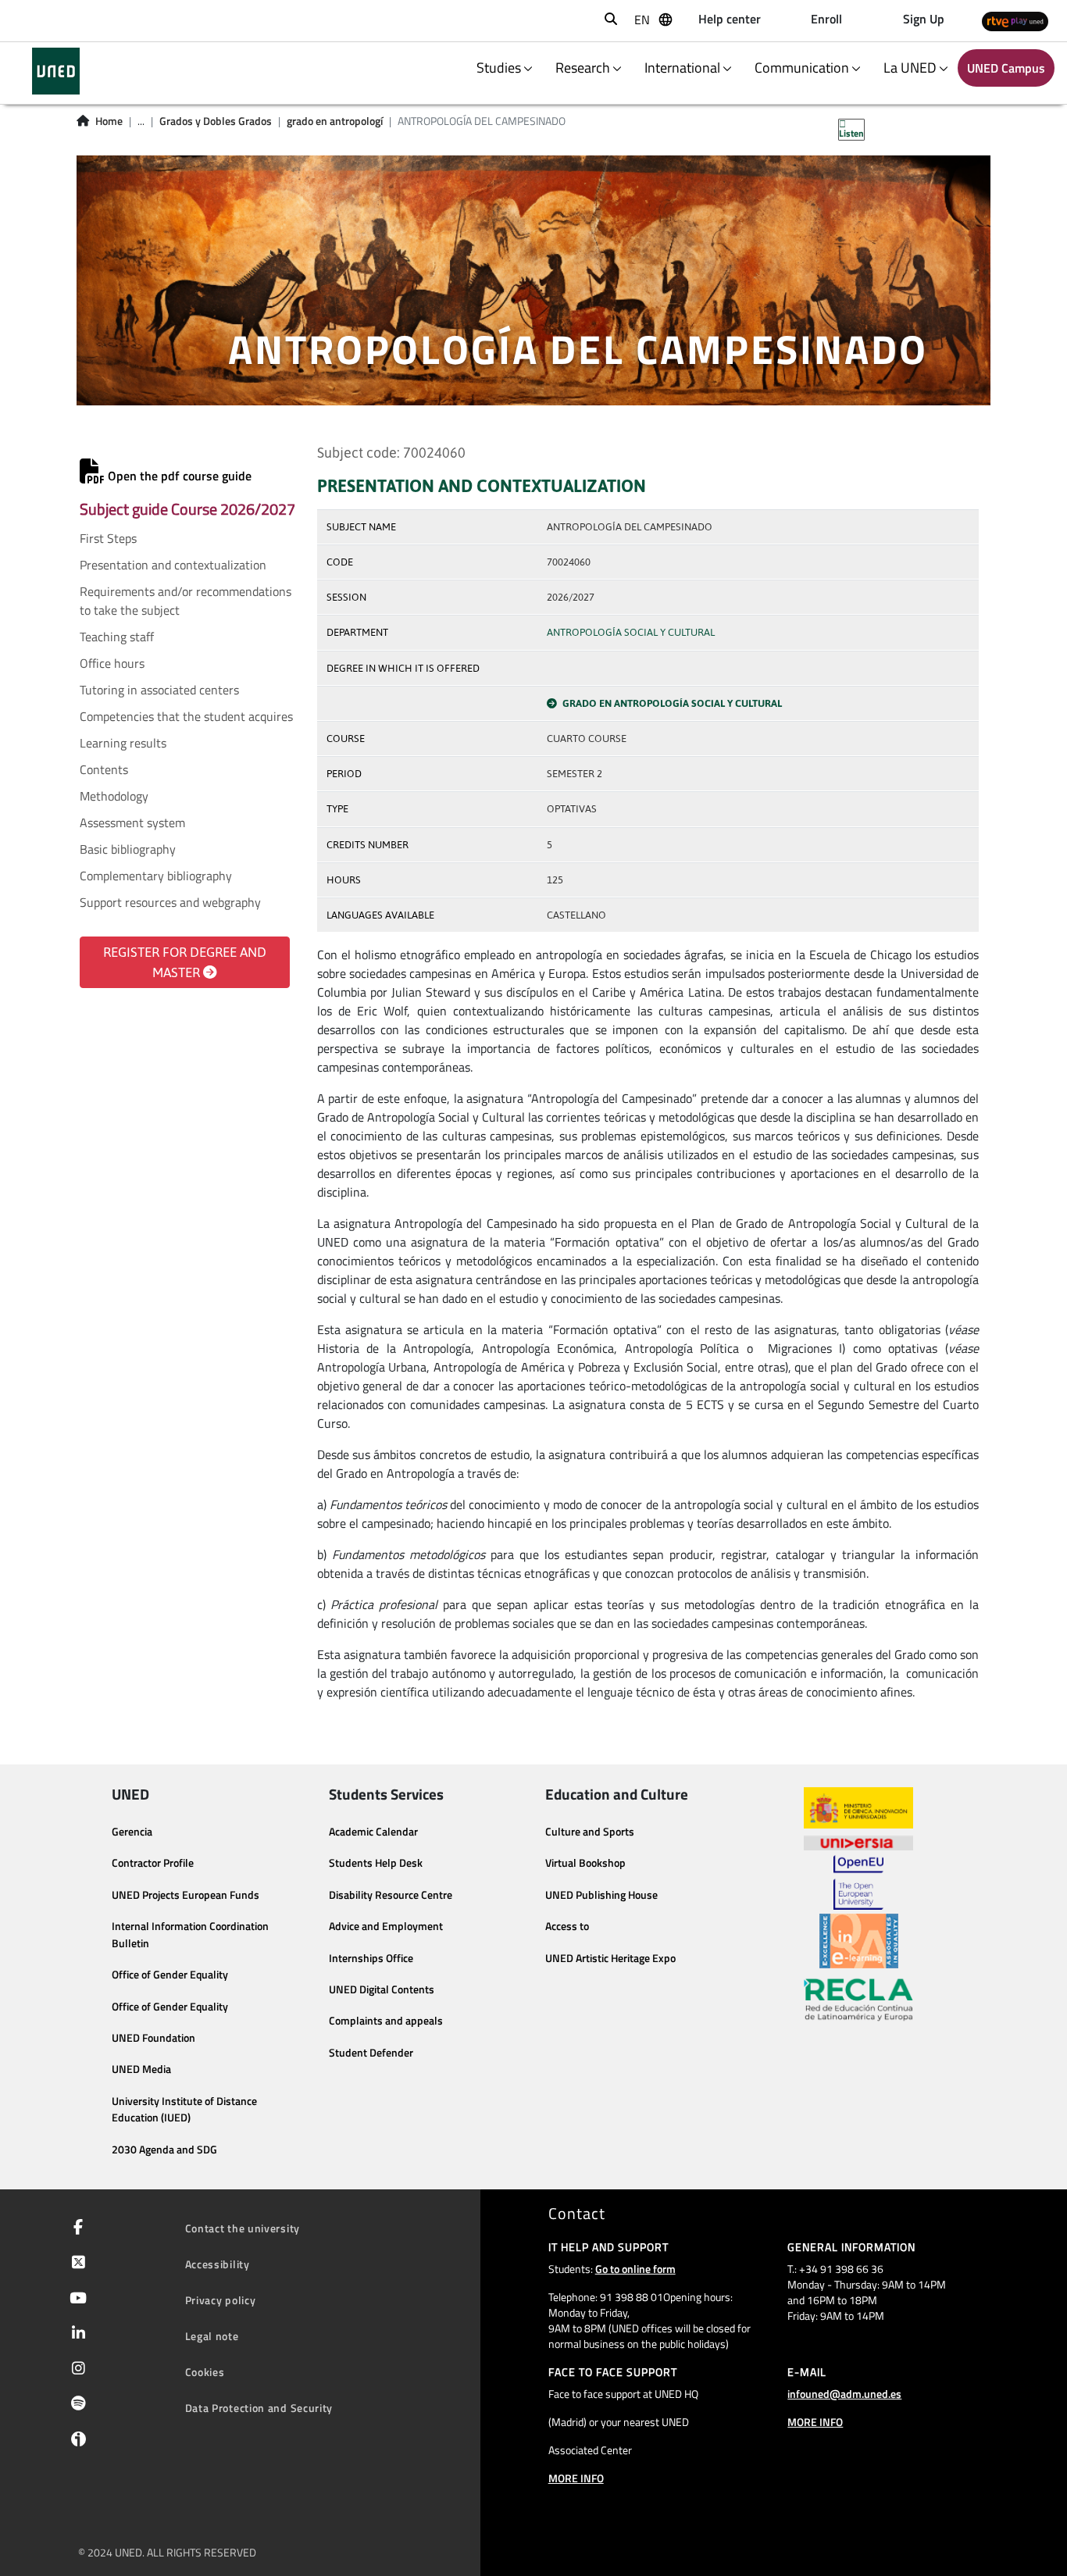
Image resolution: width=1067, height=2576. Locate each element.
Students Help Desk (376, 1863)
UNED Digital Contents (382, 1989)
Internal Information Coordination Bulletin (190, 1935)
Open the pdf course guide (178, 476)
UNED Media (141, 2069)
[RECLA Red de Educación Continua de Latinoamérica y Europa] (858, 1999)
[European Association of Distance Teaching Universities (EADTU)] (859, 1941)
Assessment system (132, 822)
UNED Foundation (153, 2038)
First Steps (108, 538)
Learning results (123, 743)
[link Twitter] (75, 2264)
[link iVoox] (75, 2443)
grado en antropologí (335, 121)
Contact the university (243, 2228)
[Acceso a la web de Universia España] (858, 1842)
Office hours (112, 663)
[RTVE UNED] (1015, 21)
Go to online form (635, 2269)
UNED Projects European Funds (186, 1895)
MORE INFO (576, 2478)
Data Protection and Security (259, 2408)
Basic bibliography (128, 849)
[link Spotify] (75, 2405)
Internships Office (371, 1958)
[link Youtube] (75, 2299)
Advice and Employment (386, 1926)
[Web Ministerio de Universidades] (858, 1808)
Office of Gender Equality (170, 1975)
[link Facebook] (75, 2228)
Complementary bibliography (156, 876)
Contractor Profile (153, 1863)
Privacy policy (221, 2300)
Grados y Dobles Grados (216, 121)
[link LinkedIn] (75, 2335)
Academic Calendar (373, 1832)
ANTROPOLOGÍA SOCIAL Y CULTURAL (631, 632)
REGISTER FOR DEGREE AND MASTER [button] (185, 962)
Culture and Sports (590, 1832)
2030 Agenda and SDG (164, 2150)
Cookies (205, 2372)
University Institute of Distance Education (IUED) (184, 2110)
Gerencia (132, 1832)
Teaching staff (117, 637)
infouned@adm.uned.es (844, 2394)
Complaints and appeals (386, 2021)
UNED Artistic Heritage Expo (610, 1958)
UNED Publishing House (601, 1895)
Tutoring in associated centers (159, 690)
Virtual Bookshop (585, 1863)
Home (109, 121)
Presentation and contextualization (173, 565)
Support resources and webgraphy (170, 902)
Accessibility (218, 2264)
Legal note (212, 2336)
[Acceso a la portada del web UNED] (56, 71)
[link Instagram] (75, 2370)
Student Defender (371, 2053)
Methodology (114, 796)
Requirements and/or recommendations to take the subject (186, 601)
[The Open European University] (858, 1882)
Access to (567, 1926)
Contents (104, 769)
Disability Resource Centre (391, 1895)
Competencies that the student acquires (186, 716)
